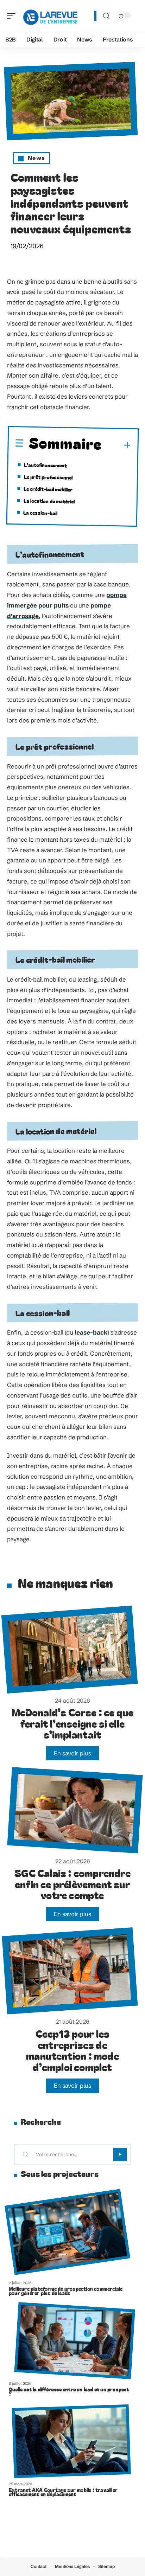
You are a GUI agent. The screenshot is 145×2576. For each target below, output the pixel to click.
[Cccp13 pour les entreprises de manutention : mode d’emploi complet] (70, 1971)
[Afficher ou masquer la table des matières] (116, 445)
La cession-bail (40, 513)
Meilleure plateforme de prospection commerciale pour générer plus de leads (66, 2291)
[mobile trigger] (13, 16)
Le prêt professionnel (48, 477)
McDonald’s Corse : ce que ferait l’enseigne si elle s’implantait (73, 1723)
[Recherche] (106, 16)
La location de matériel (49, 501)
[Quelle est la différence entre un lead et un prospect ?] (75, 2341)
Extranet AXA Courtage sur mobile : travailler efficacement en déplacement (63, 2492)
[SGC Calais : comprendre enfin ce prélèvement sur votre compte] (75, 1810)
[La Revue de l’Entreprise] (51, 16)
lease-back (91, 1332)
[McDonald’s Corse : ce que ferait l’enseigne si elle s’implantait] (70, 1650)
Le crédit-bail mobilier (48, 489)
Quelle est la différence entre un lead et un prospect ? (69, 2391)
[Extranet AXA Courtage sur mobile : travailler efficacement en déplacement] (71, 2441)
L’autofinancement (45, 465)
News (36, 158)
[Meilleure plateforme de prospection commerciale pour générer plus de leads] (67, 2232)
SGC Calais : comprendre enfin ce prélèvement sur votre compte (72, 1884)
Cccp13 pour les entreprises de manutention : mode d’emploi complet (72, 2050)
